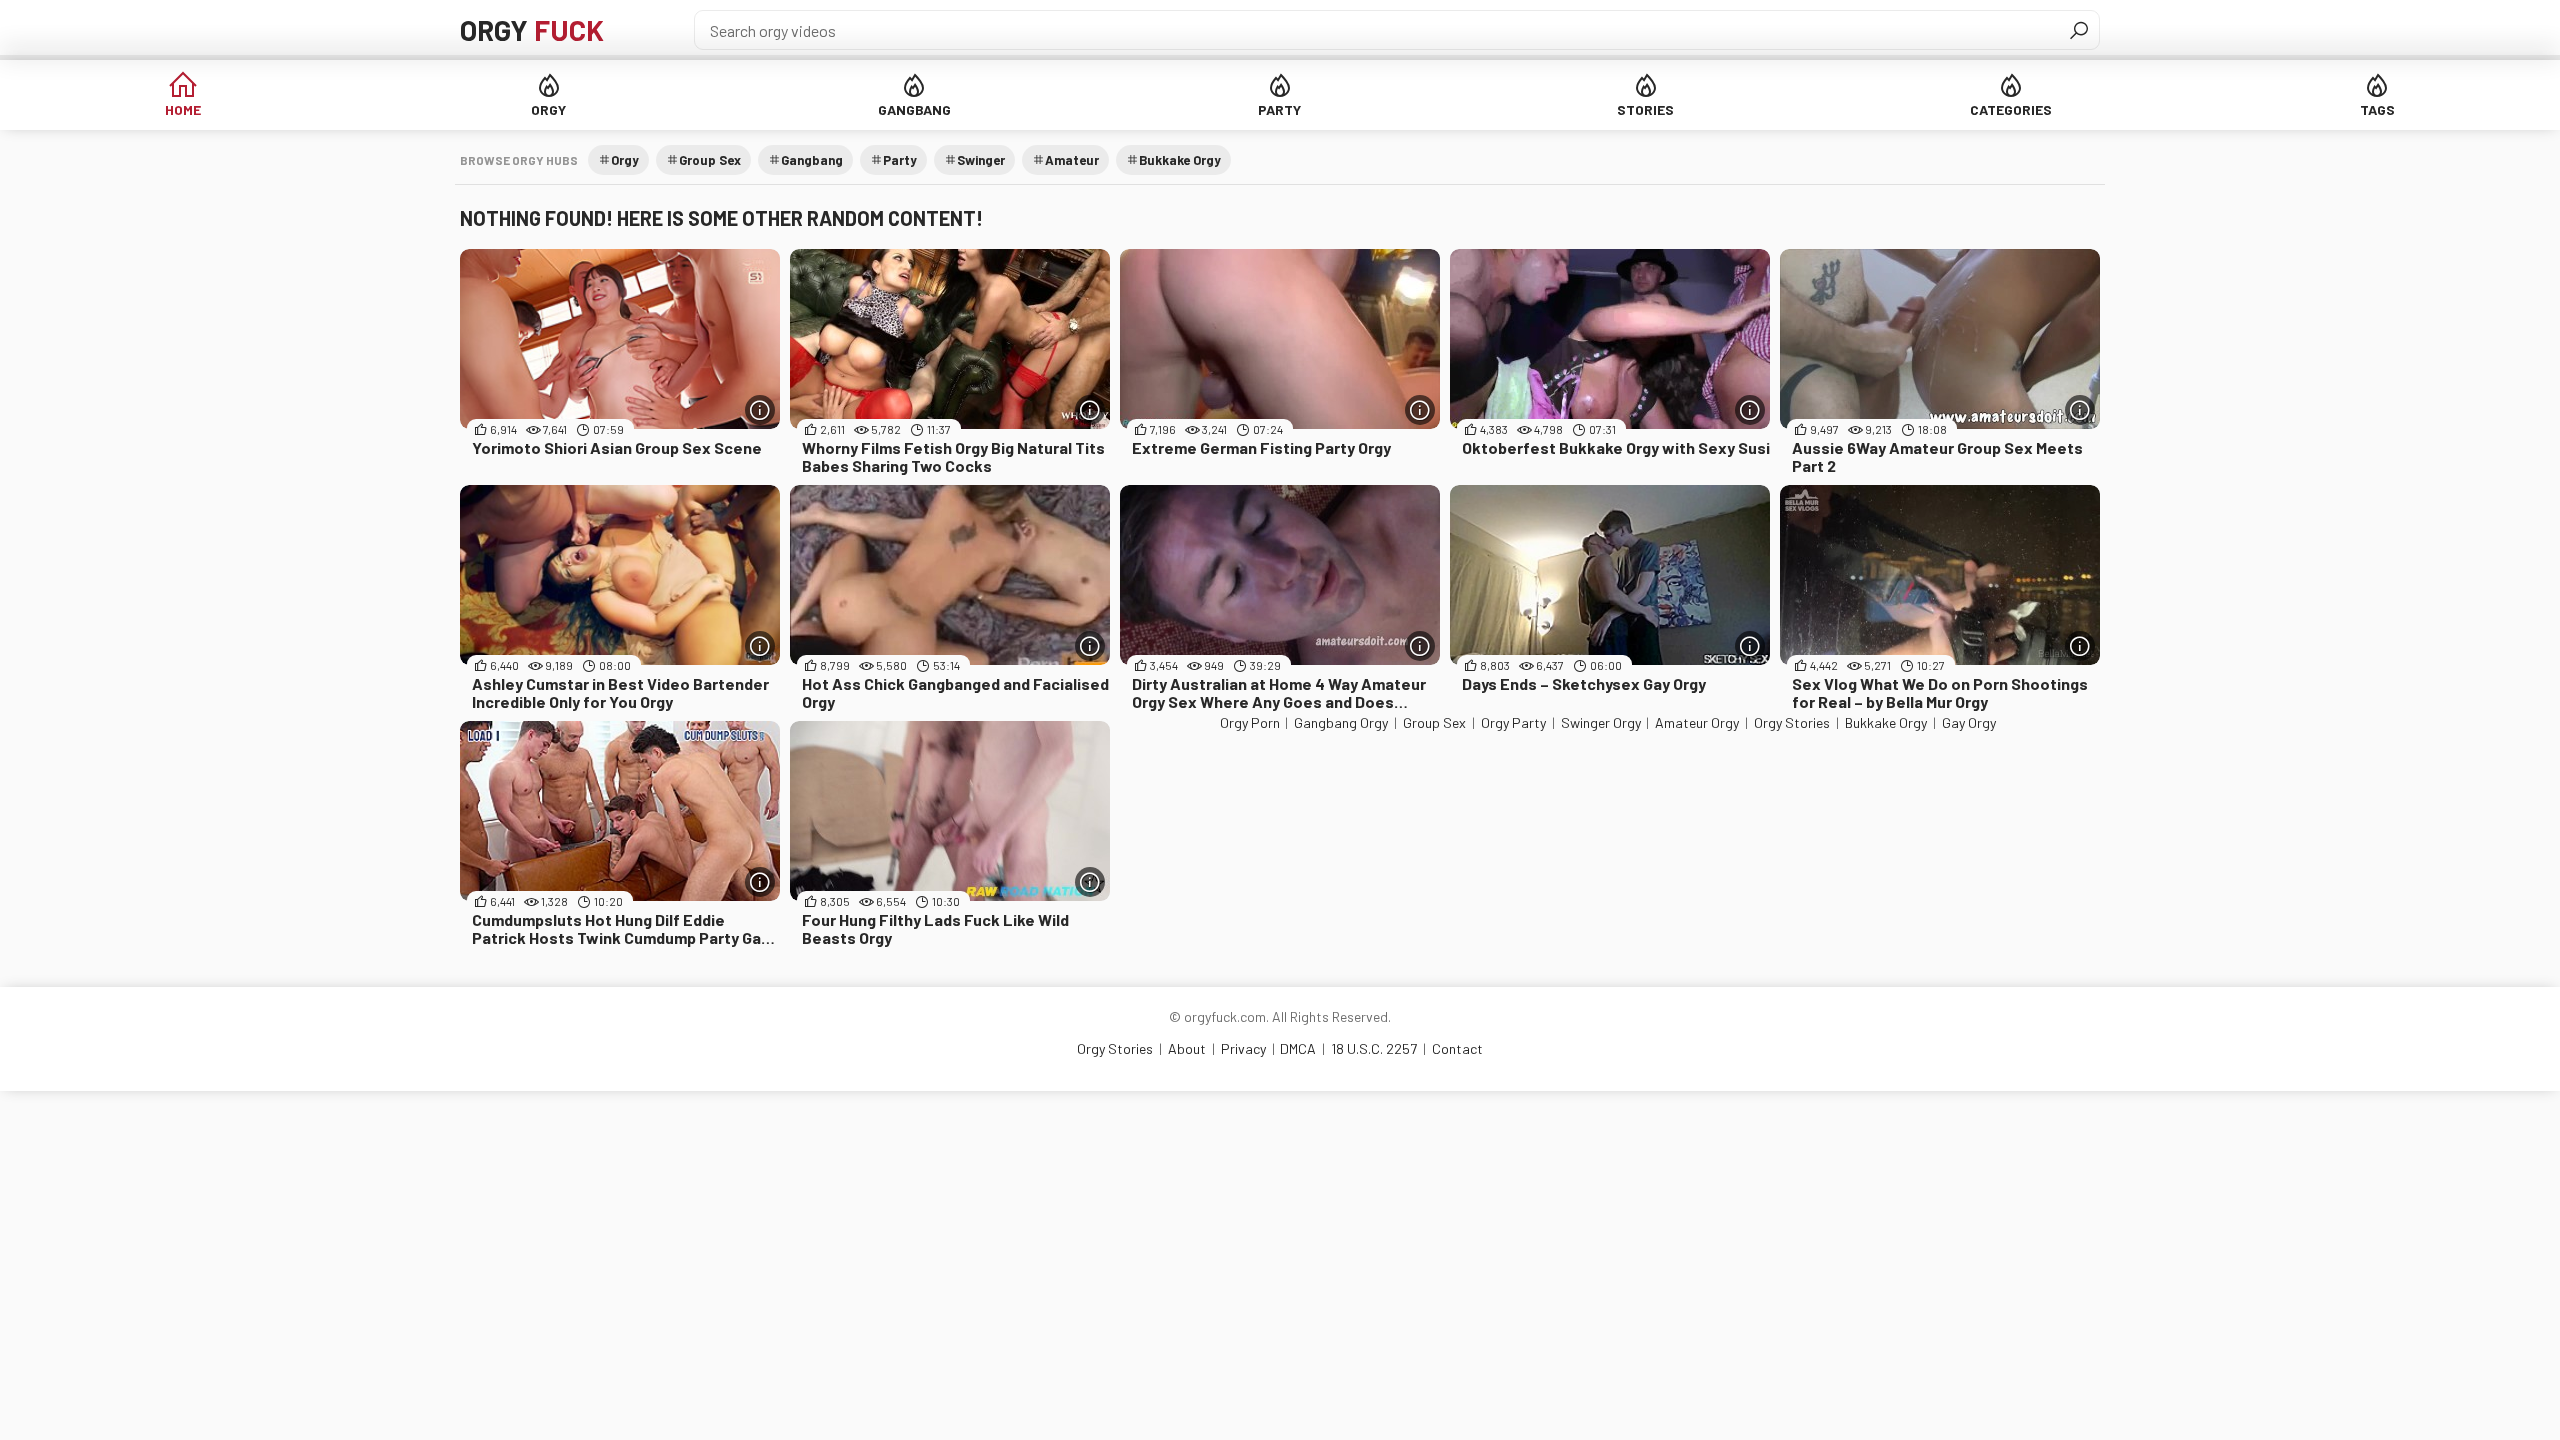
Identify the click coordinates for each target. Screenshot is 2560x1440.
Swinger (981, 160)
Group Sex (710, 160)
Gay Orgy (1969, 722)
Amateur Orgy (1697, 722)
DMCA (1298, 1048)
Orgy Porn (1250, 722)
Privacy (1243, 1048)
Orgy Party (1513, 722)
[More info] (760, 410)
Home (183, 109)
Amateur (1072, 160)
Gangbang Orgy (1341, 722)
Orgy (532, 30)
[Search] (2079, 30)
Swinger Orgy (1601, 722)
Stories (1645, 109)
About (1187, 1048)
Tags (2377, 109)
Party (1279, 109)
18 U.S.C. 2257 (1374, 1048)
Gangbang (914, 109)
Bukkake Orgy (1180, 160)
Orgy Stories (1792, 722)
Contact (1457, 1048)
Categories (2011, 109)
